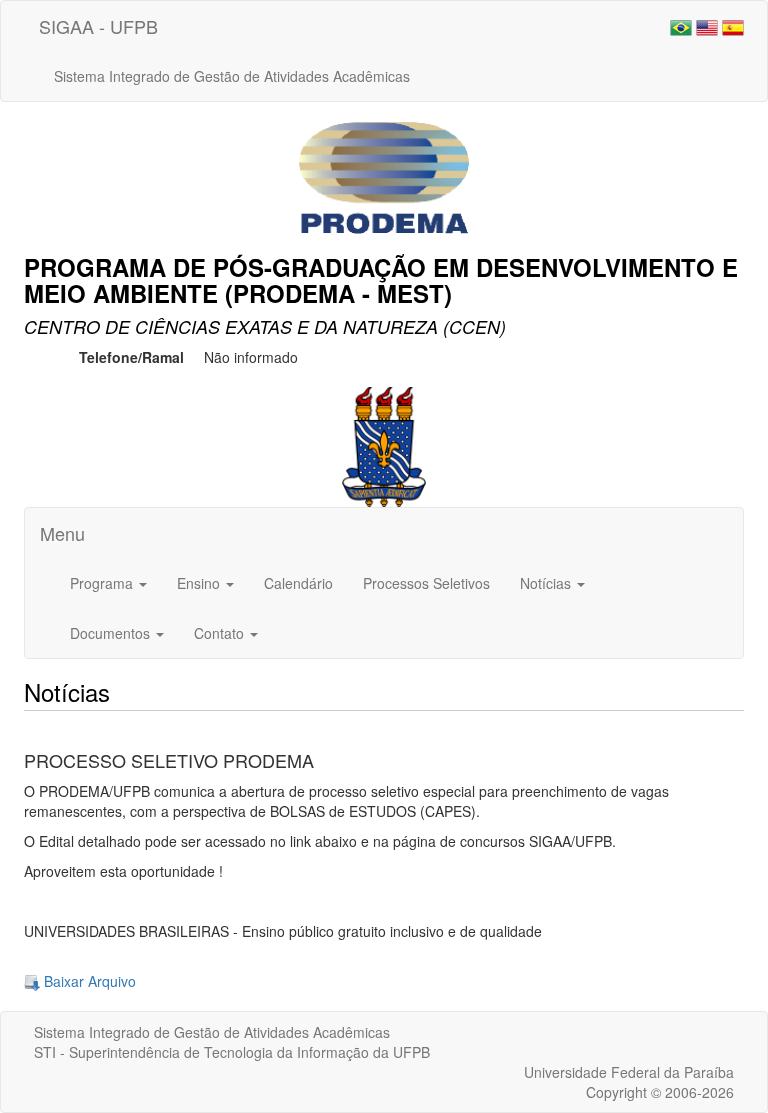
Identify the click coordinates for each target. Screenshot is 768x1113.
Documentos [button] (112, 633)
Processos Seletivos (426, 583)
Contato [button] (221, 633)
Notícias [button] (547, 583)
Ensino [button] (200, 583)
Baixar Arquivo (88, 981)
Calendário (298, 583)
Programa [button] (103, 583)
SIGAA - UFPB (98, 26)
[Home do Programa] (384, 176)
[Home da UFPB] (384, 444)
